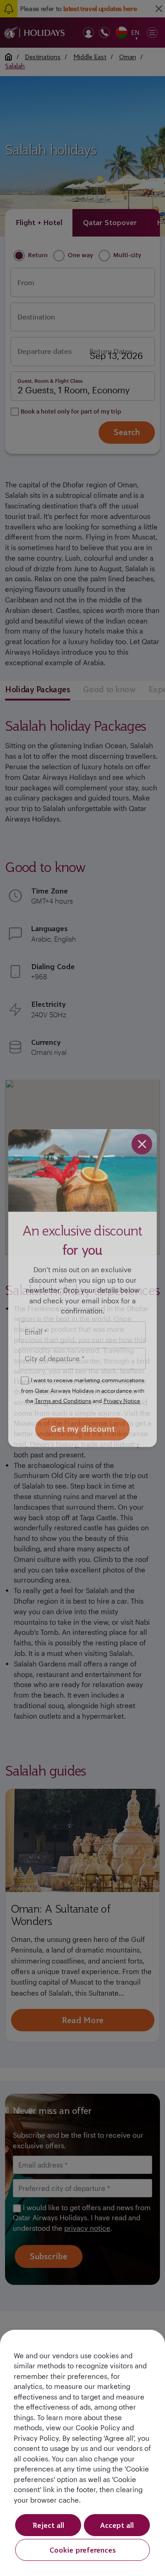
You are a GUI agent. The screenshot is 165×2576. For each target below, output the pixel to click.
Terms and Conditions (63, 1401)
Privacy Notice (122, 1401)
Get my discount (82, 1429)
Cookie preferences (83, 2550)
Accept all (117, 2525)
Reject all (48, 2525)
